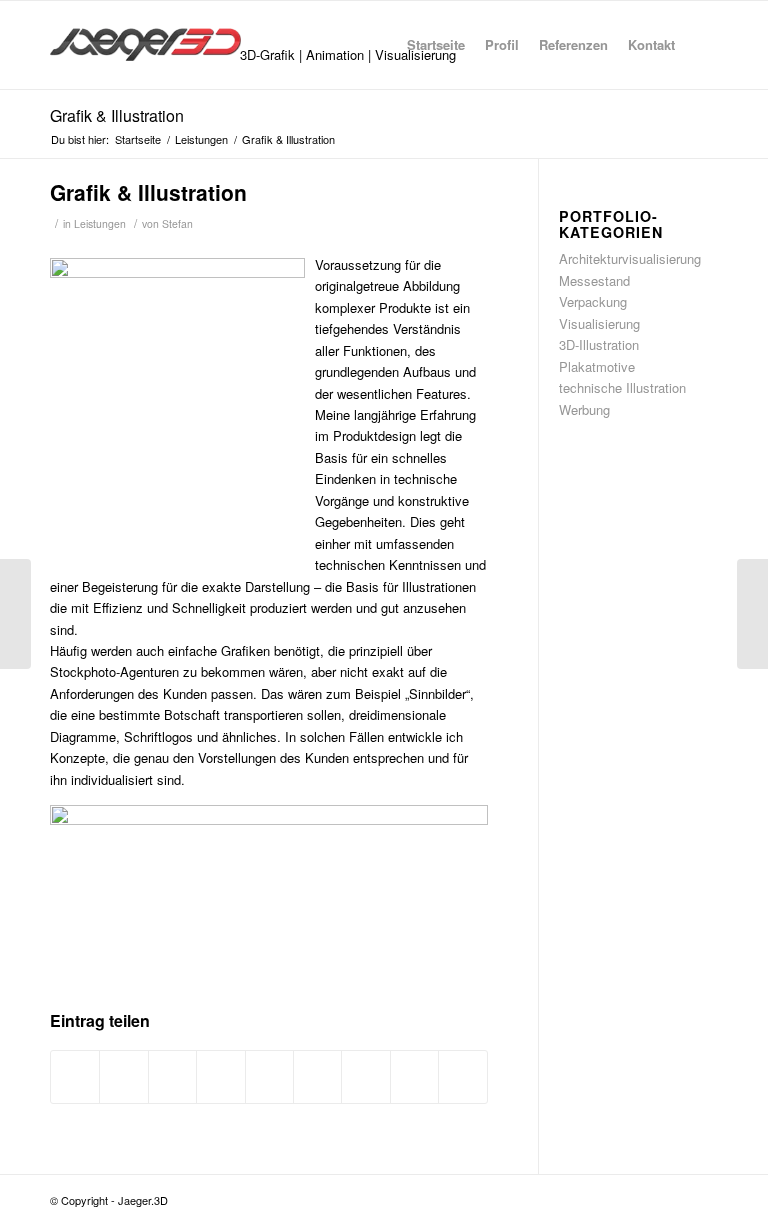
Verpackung (593, 301)
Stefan (177, 223)
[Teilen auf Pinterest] (220, 1077)
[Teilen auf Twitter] (123, 1077)
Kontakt (651, 44)
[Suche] (701, 45)
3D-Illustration (599, 344)
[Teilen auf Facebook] (75, 1077)
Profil (502, 44)
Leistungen (100, 223)
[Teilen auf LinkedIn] (269, 1077)
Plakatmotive (597, 366)
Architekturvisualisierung (630, 258)
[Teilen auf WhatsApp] (172, 1077)
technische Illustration (622, 387)
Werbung (584, 409)
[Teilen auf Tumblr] (317, 1077)
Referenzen (573, 44)
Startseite (436, 44)
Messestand (594, 280)
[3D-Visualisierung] (15, 614)
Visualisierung (599, 323)
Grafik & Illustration (117, 115)
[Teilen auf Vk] (365, 1077)
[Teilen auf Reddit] (414, 1077)
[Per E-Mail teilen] (463, 1077)
